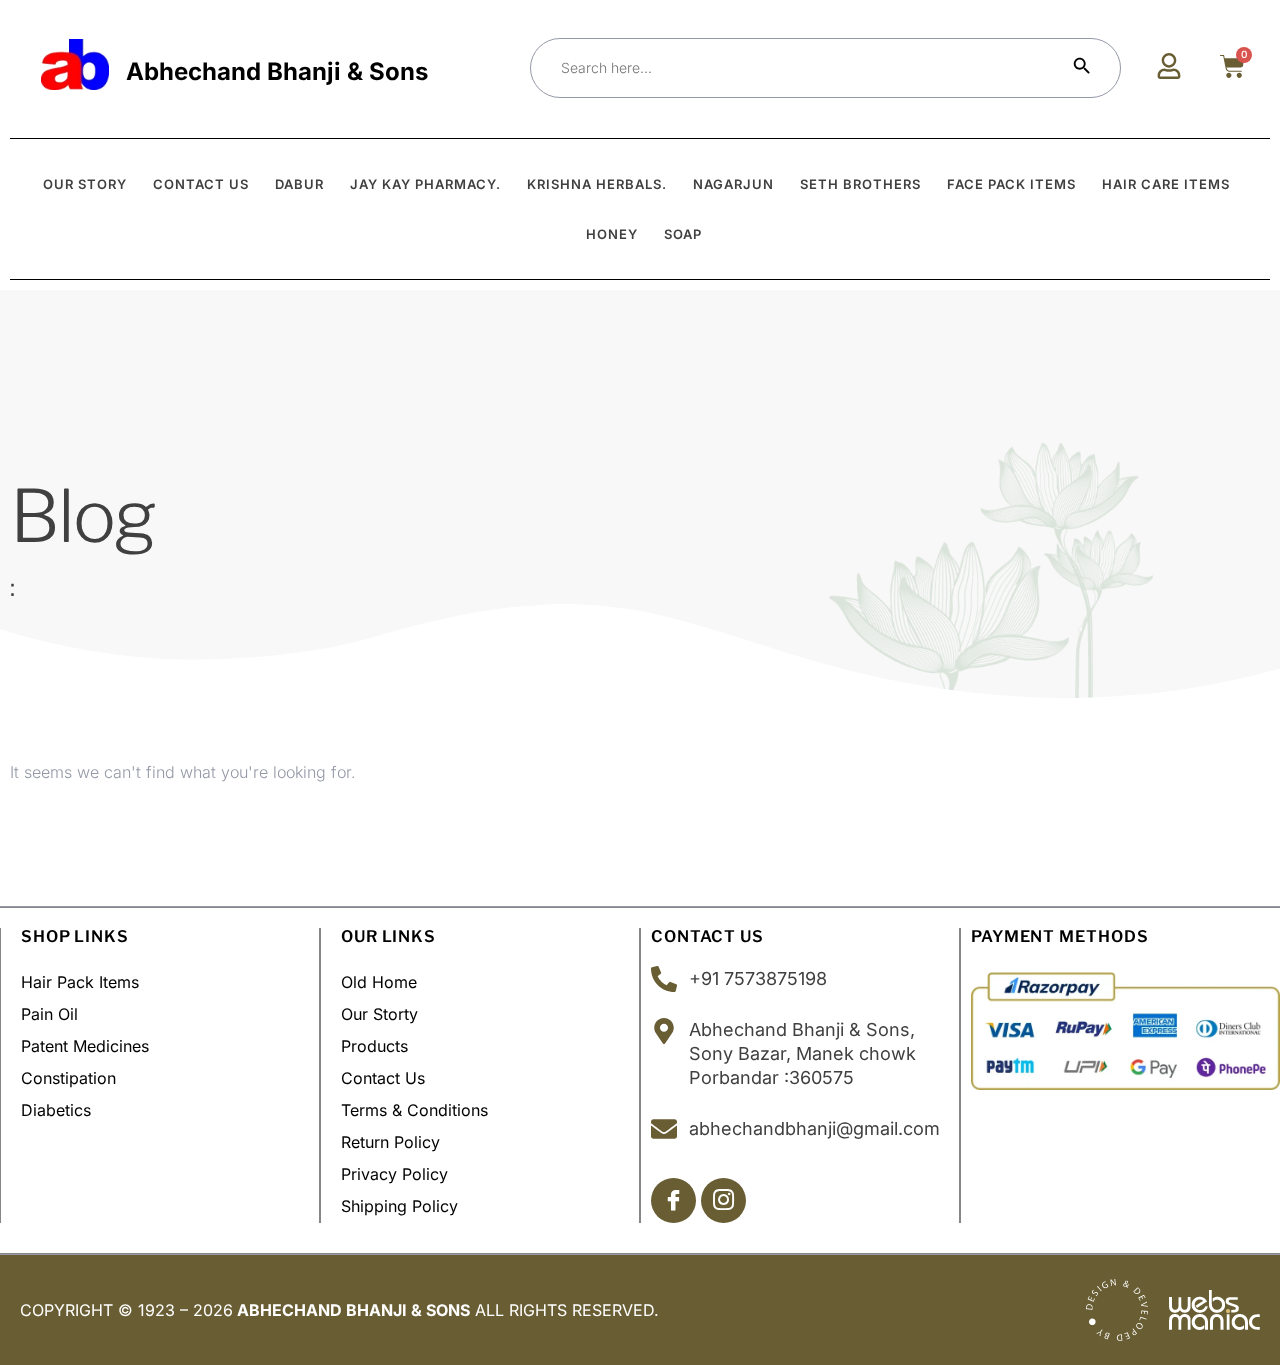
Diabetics (56, 1110)
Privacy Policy (394, 1174)
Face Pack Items (1011, 184)
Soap (683, 234)
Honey (612, 234)
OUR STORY (85, 184)
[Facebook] (673, 1200)
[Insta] (723, 1200)
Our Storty (379, 1014)
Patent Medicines (85, 1046)
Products (374, 1046)
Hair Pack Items (80, 982)
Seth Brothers (860, 184)
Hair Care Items (1166, 184)
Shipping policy (399, 1206)
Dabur (299, 184)
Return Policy (390, 1142)
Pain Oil (49, 1014)
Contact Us (383, 1078)
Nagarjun (733, 184)
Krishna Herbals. (597, 184)
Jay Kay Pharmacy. (425, 184)
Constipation (68, 1078)
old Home (379, 982)
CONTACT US (201, 184)
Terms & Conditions (414, 1110)
